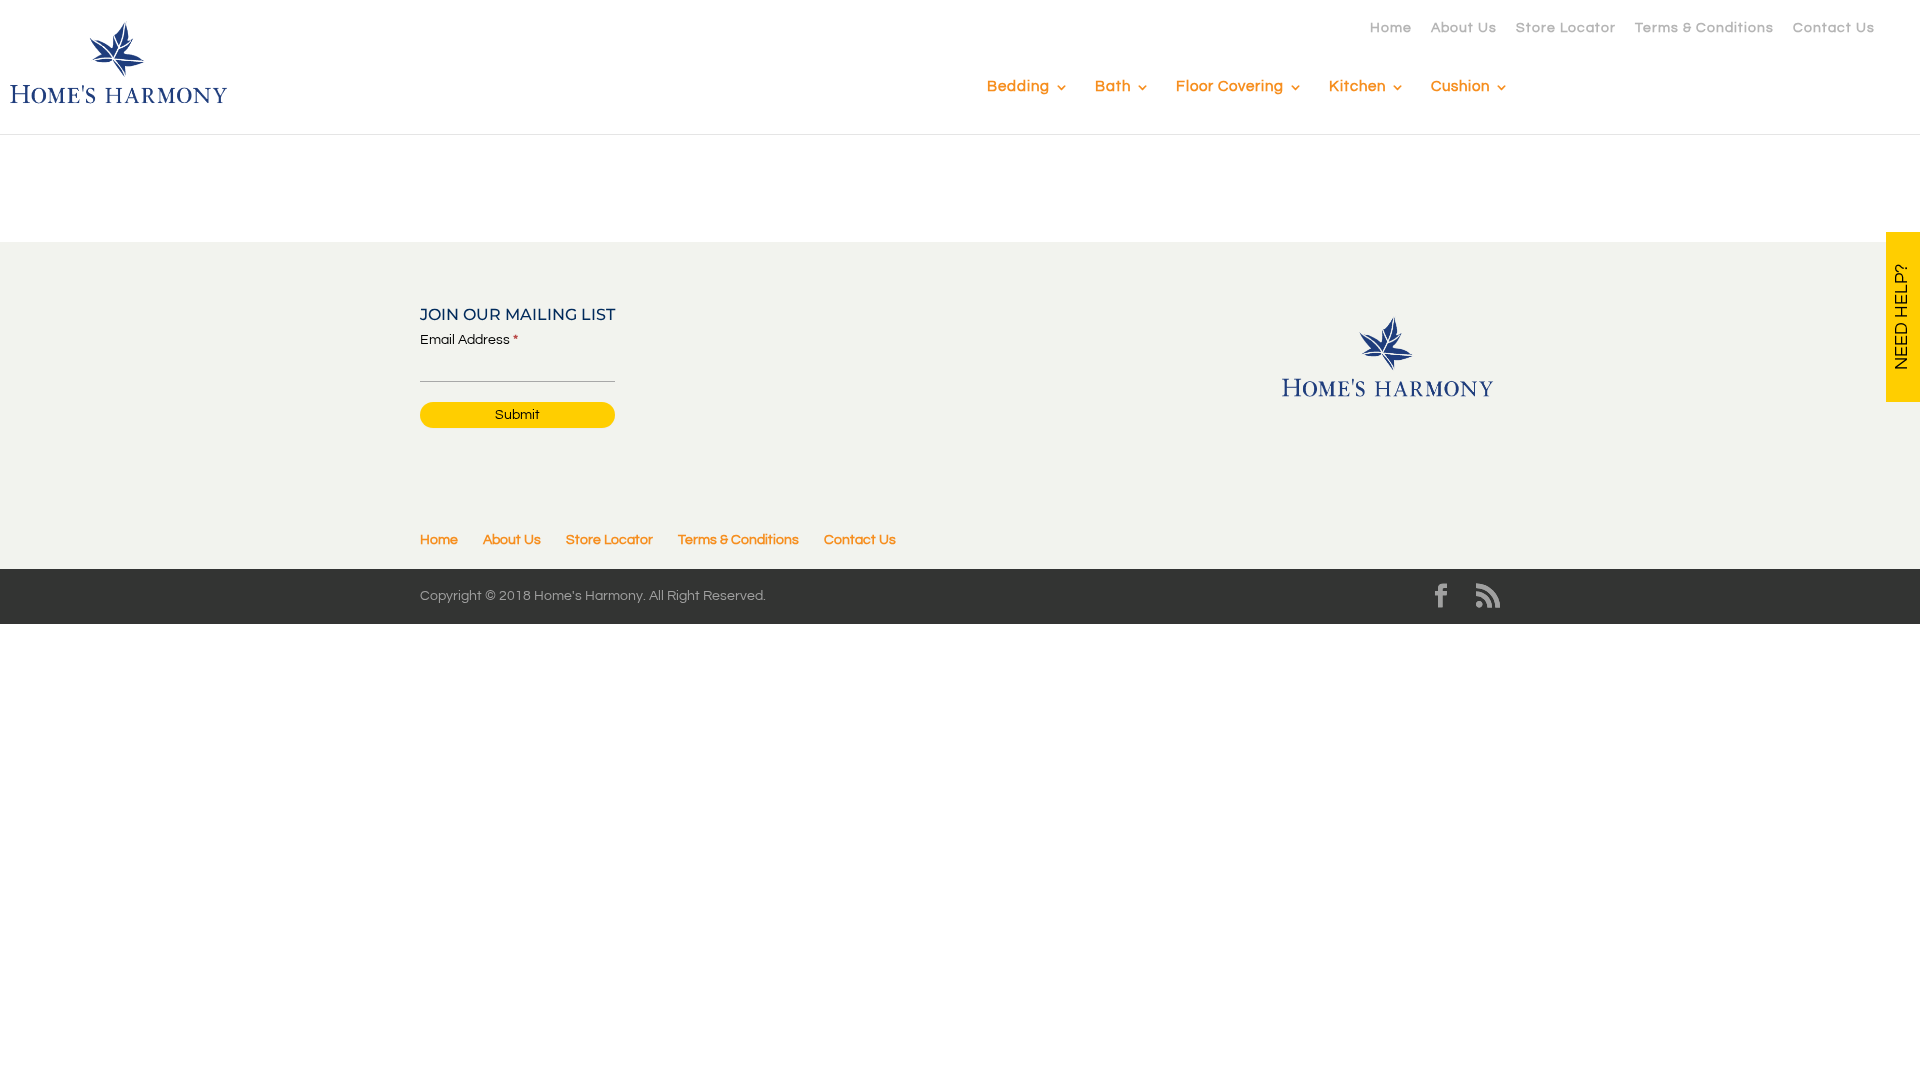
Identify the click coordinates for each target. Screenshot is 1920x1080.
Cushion (1460, 87)
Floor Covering (1230, 87)
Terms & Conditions (1704, 28)
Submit (517, 415)
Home (1391, 28)
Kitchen (1357, 87)
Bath (1113, 87)
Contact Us (1834, 28)
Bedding (1018, 87)
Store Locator (1566, 28)
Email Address (469, 340)
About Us (1464, 28)
